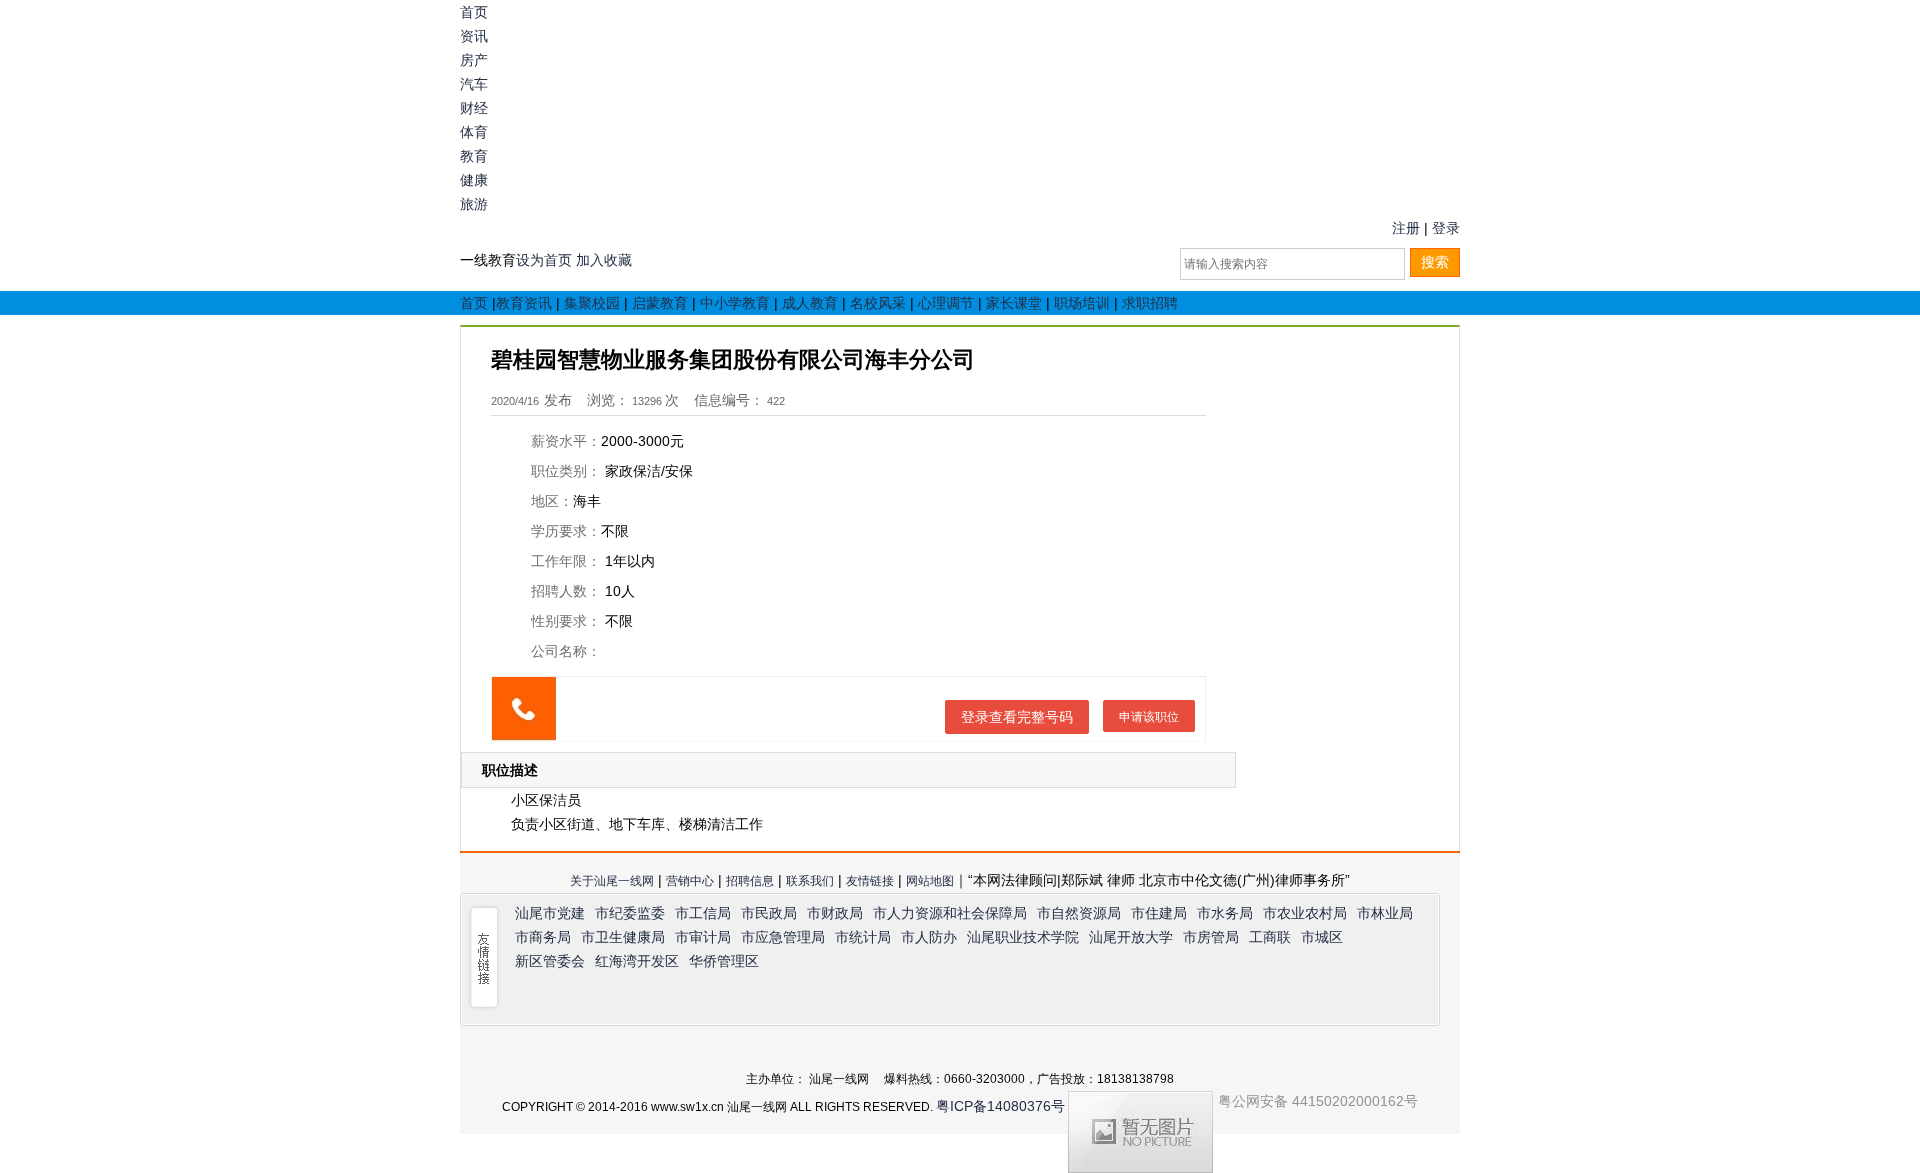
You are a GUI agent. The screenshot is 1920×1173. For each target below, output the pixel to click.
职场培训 (1082, 303)
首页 (474, 12)
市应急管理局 (783, 937)
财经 (474, 108)
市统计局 (863, 937)
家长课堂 (1014, 303)
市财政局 (835, 913)
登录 (1446, 228)
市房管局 (1211, 937)
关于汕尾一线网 (612, 881)
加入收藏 (604, 260)
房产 (474, 60)
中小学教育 (735, 303)
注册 (1406, 228)
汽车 (474, 84)
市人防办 (929, 937)
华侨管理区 (724, 961)
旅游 (474, 204)
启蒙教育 (660, 303)
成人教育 (810, 303)
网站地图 (930, 881)
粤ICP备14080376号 (1000, 1106)
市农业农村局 (1305, 913)
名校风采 (878, 303)
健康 (474, 180)
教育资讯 (524, 303)
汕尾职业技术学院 (1023, 937)
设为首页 (544, 260)
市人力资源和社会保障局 (950, 913)
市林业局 (1385, 913)
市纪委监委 (630, 913)
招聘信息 (750, 881)
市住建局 (1159, 913)
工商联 (1270, 937)
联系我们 (810, 881)
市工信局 (703, 913)
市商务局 (543, 937)
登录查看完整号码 (1017, 717)
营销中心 (690, 881)
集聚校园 (592, 303)
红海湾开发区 (637, 961)
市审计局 (703, 937)
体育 (474, 132)
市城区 (1322, 937)
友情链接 (870, 881)
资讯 (474, 36)
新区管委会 (550, 961)
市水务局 (1225, 913)
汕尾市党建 (550, 913)
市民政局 (769, 913)
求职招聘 (1150, 303)
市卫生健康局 (623, 937)
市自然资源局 (1079, 913)
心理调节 (946, 303)
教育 (474, 156)
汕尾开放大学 (1131, 937)
